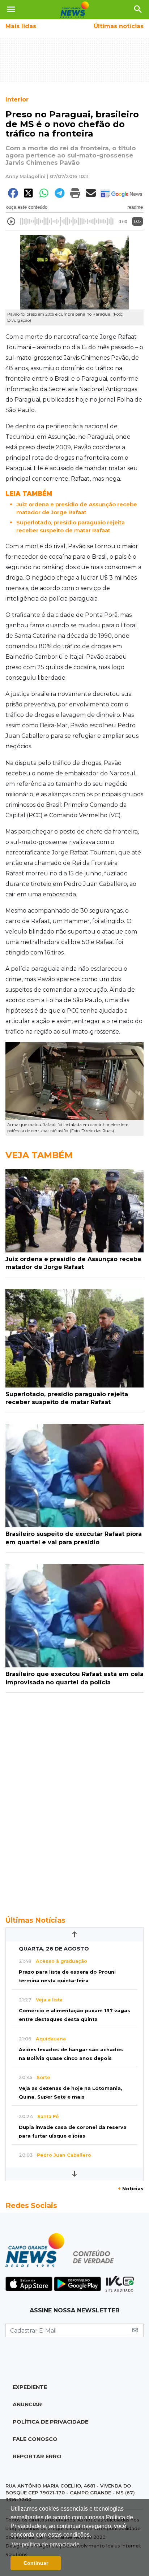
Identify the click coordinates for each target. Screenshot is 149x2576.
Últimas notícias (119, 26)
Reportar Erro (37, 2456)
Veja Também (39, 1155)
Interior (17, 99)
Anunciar (27, 2404)
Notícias (131, 2189)
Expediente (30, 2387)
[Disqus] (74, 1800)
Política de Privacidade (50, 2422)
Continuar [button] (36, 2563)
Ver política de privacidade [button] (46, 2544)
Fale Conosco (35, 2439)
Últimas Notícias (35, 1920)
